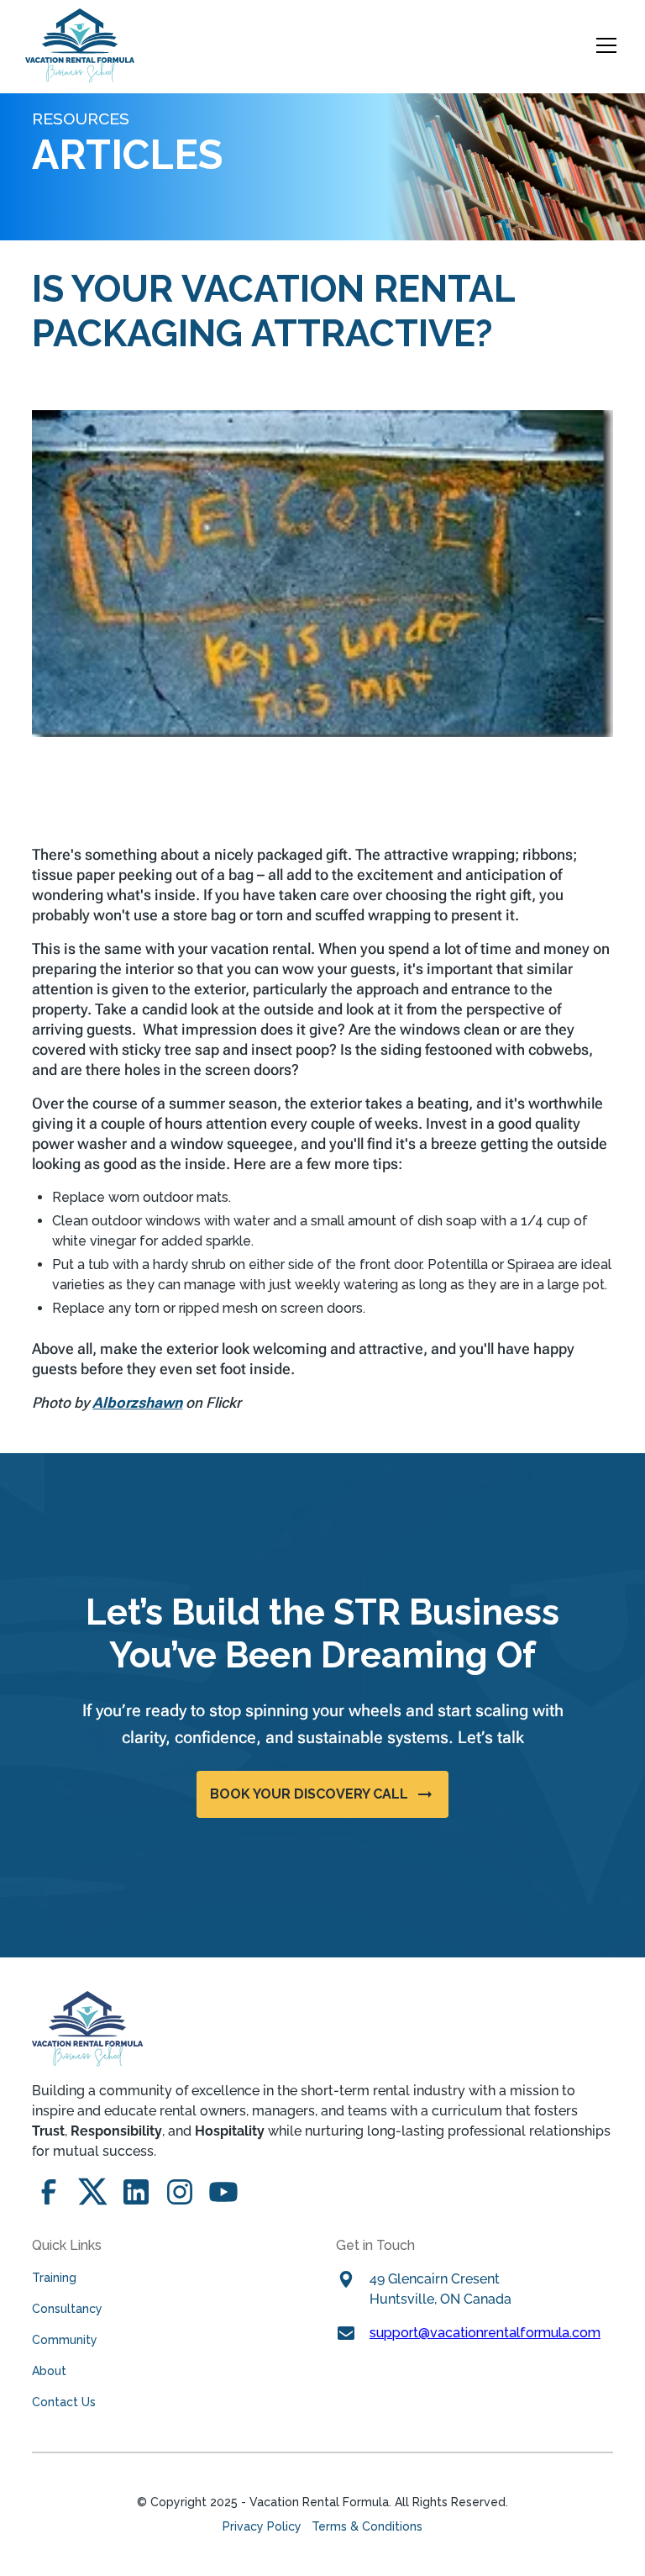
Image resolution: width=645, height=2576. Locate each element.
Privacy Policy (262, 2526)
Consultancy (67, 2309)
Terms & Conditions (367, 2526)
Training (54, 2278)
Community (65, 2340)
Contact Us (64, 2402)
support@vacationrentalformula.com (485, 2333)
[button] (603, 45)
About (49, 2371)
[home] (80, 45)
